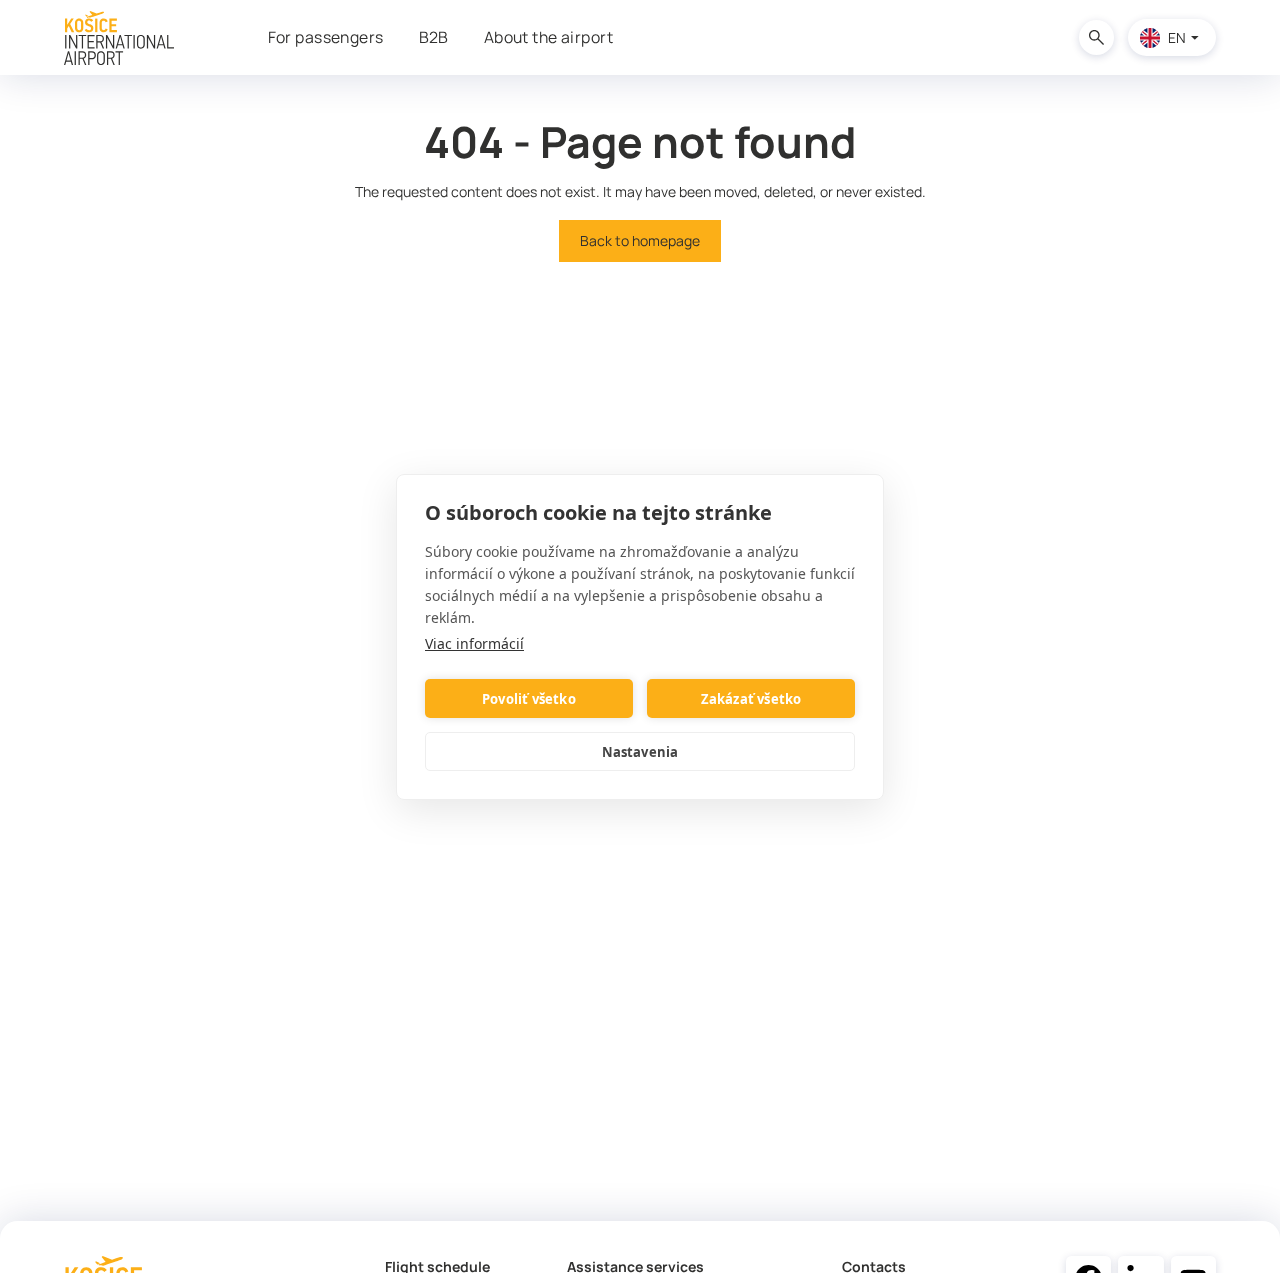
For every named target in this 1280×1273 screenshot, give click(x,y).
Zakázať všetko (751, 698)
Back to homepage (640, 240)
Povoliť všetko (529, 698)
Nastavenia (640, 751)
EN (1177, 37)
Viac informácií (474, 643)
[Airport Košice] (119, 38)
